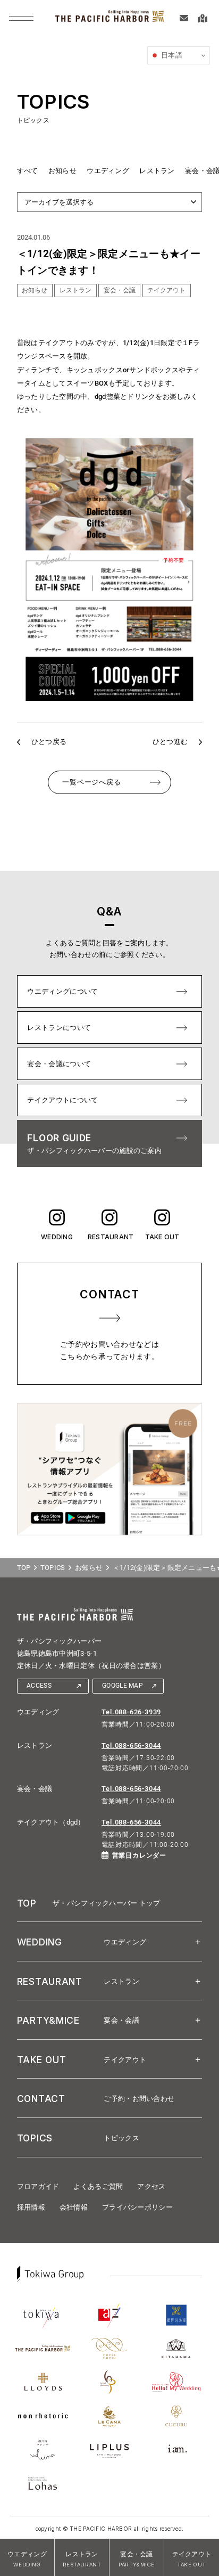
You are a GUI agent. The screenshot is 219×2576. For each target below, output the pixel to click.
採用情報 (31, 2207)
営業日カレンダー (139, 1855)
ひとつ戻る (49, 742)
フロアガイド (38, 2186)
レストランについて (59, 1028)
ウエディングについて (62, 991)
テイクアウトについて (62, 1100)
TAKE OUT (162, 1237)
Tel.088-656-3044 (131, 1745)
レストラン (157, 171)
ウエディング (108, 171)
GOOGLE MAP (123, 1686)
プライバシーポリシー (137, 2207)
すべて (28, 171)
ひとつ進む (170, 742)
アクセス (151, 2186)
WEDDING (57, 1237)
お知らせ (62, 171)
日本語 (171, 55)
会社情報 (74, 2207)
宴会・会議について (59, 1064)
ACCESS (39, 1686)
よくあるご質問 (98, 2186)
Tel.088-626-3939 (131, 1712)
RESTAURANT (109, 1237)
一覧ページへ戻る (91, 782)
